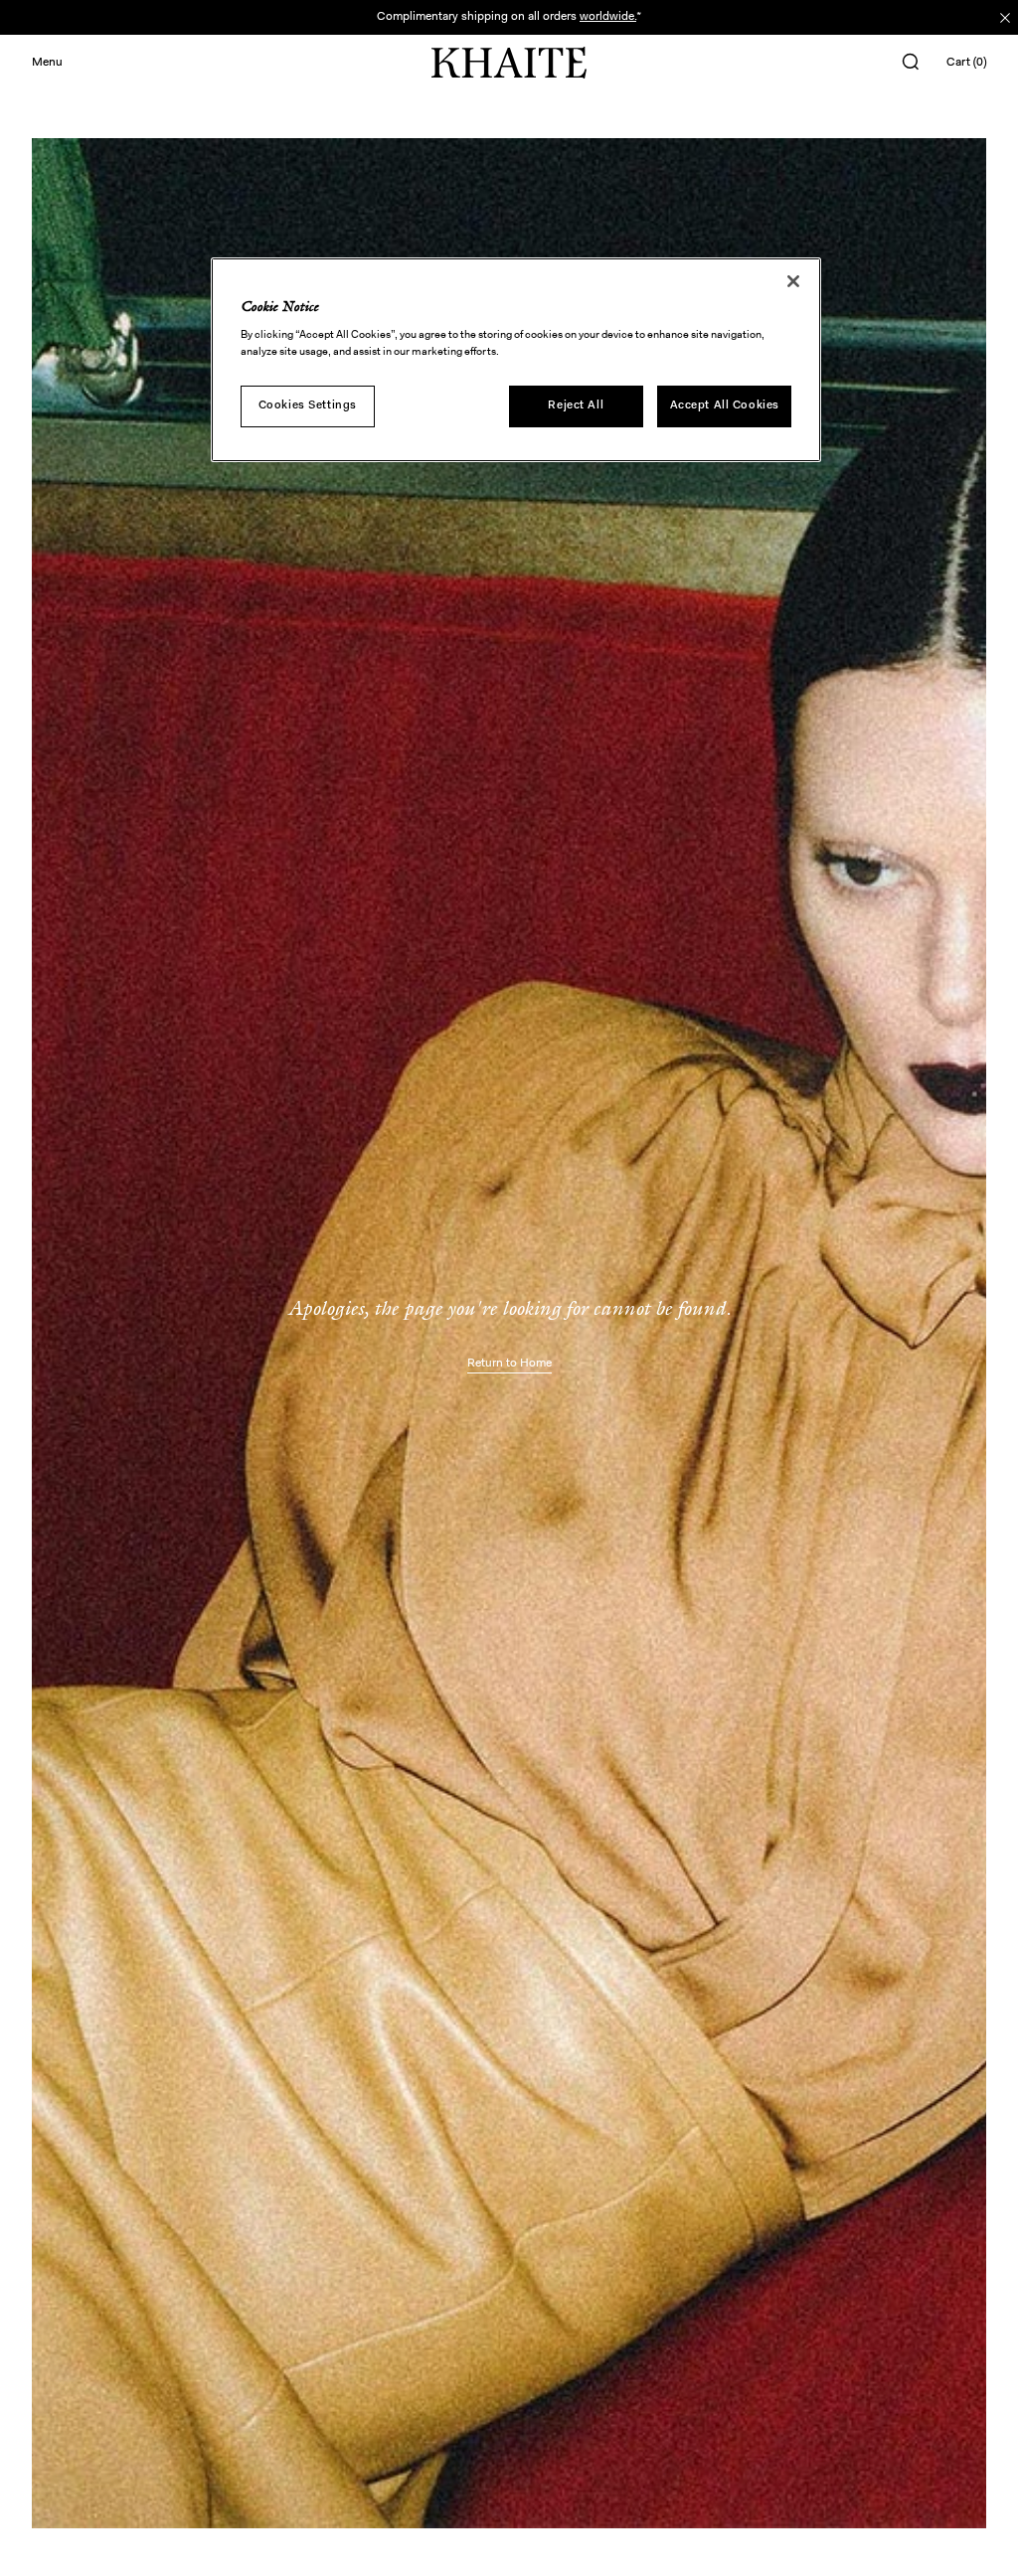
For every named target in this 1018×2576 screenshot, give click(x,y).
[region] (516, 360)
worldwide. (608, 17)
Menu (47, 63)
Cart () (966, 63)
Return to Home (509, 1364)
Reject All (576, 405)
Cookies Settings (308, 405)
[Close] (793, 281)
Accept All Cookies (725, 405)
